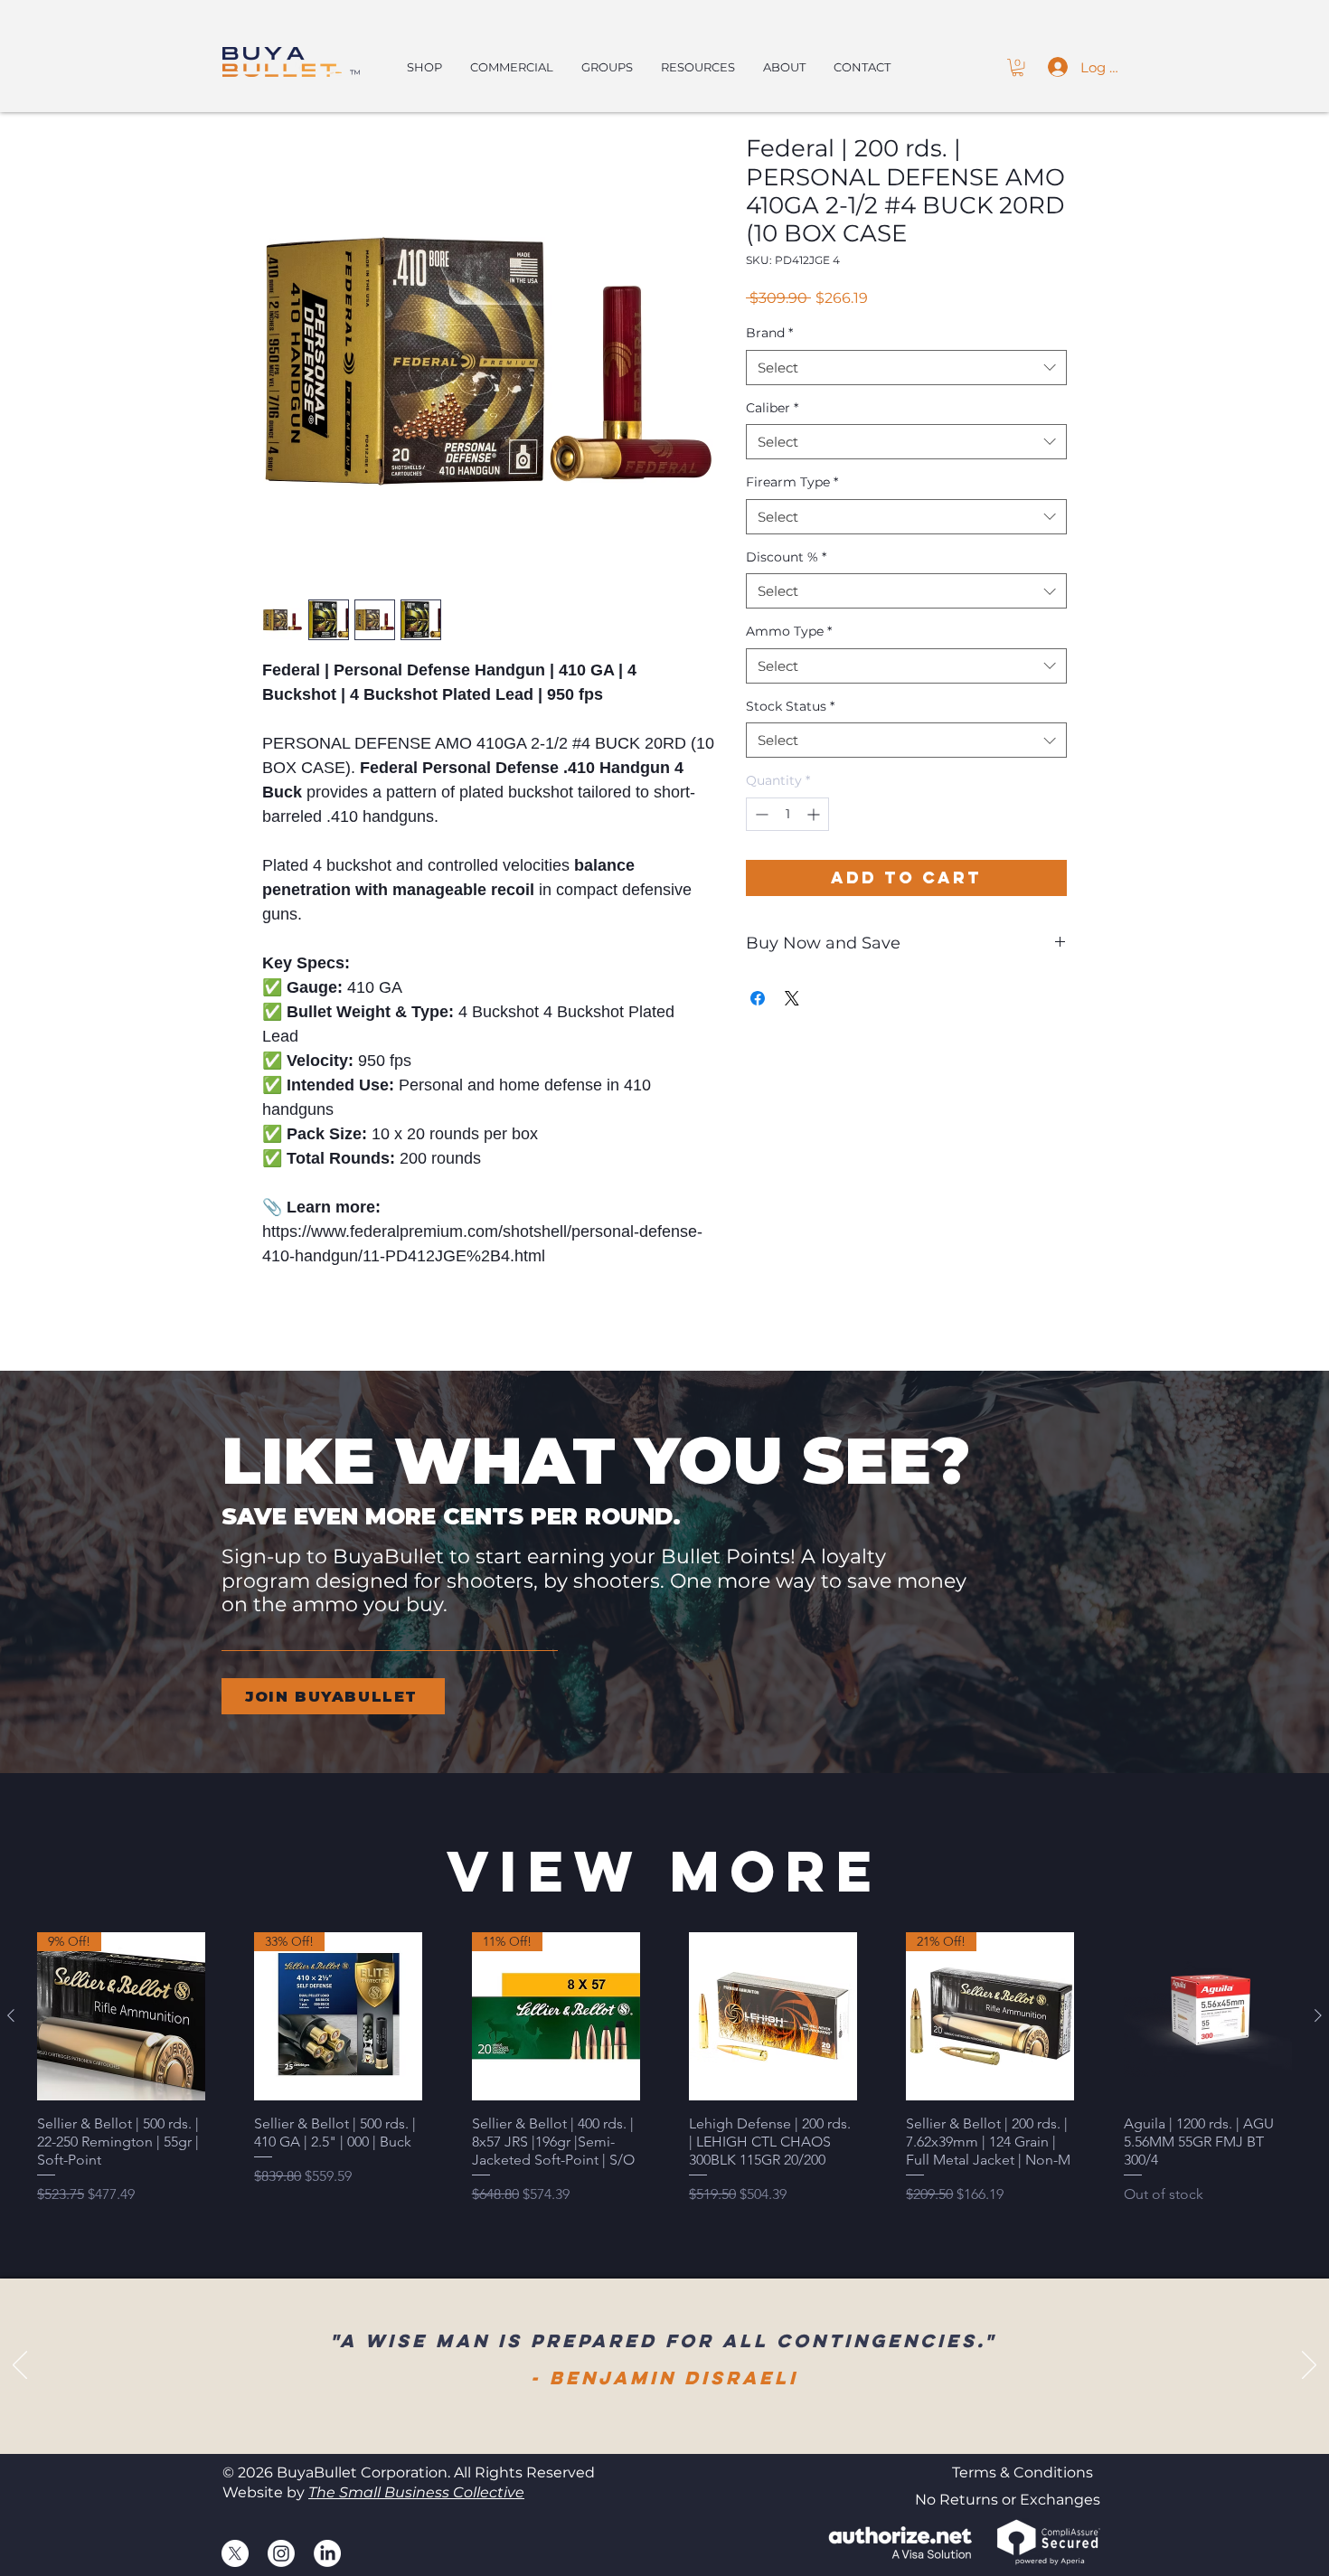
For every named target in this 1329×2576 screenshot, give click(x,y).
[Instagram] (281, 2553)
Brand (769, 333)
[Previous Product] (11, 2015)
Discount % (786, 557)
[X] (235, 2553)
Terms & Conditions (1023, 2472)
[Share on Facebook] (758, 998)
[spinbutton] (787, 814)
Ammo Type (789, 631)
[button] (1018, 67)
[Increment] (815, 814)
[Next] (1309, 2366)
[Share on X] (792, 998)
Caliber (772, 408)
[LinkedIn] (327, 2553)
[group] (664, 2078)
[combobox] (906, 368)
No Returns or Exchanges (1008, 2500)
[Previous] (20, 2366)
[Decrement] (760, 814)
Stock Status (790, 706)
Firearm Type (792, 482)
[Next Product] (1318, 2015)
